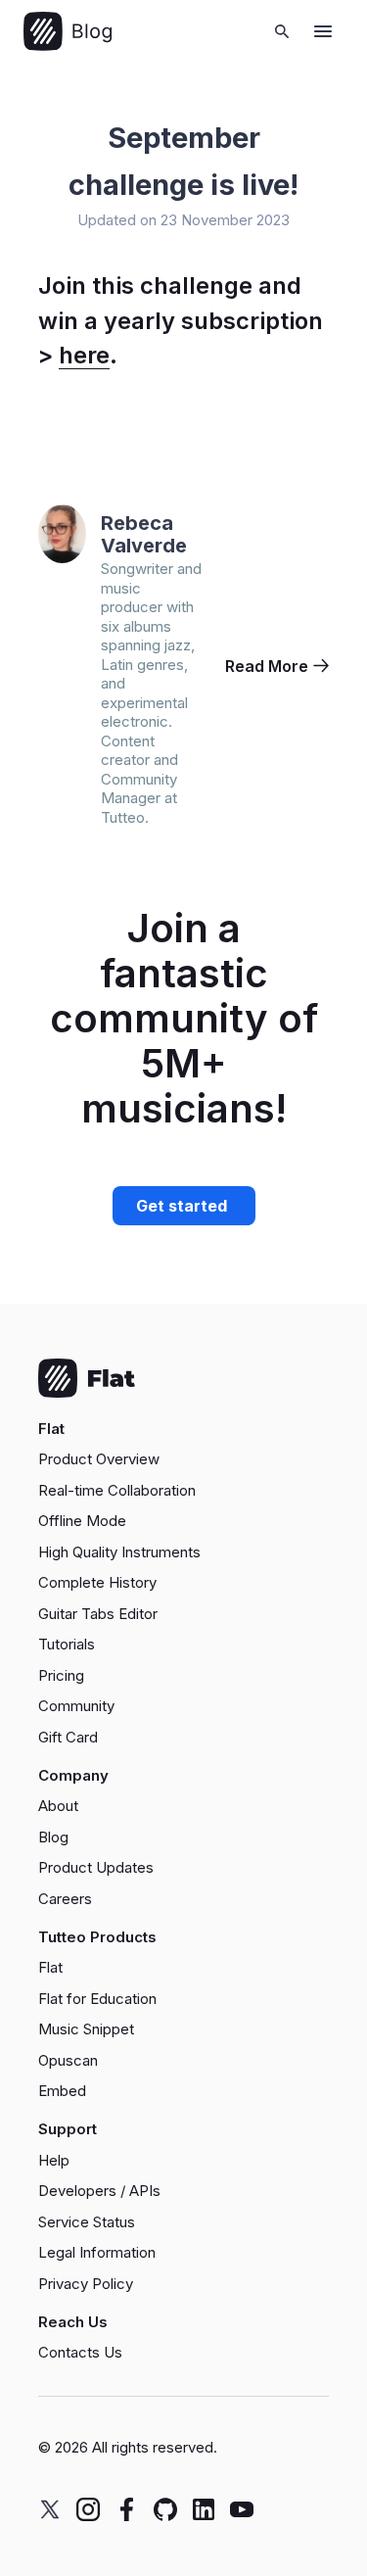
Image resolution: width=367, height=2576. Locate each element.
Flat (50, 1967)
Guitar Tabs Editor (98, 1614)
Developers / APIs (99, 2191)
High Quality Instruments (119, 1552)
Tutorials (67, 1644)
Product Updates (96, 1867)
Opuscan (68, 2060)
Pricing (61, 1675)
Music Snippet (86, 2029)
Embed (62, 2091)
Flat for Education (97, 1999)
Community (76, 1706)
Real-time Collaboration (117, 1490)
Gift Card (68, 1737)
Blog (53, 1837)
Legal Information (97, 2252)
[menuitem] (183, 1459)
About (58, 1806)
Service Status (87, 2222)
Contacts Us (80, 2352)
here (84, 355)
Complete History (97, 1582)
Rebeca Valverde (144, 534)
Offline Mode (82, 1521)
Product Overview (99, 1459)
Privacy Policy (86, 2284)
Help (54, 2160)
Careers (65, 1899)
